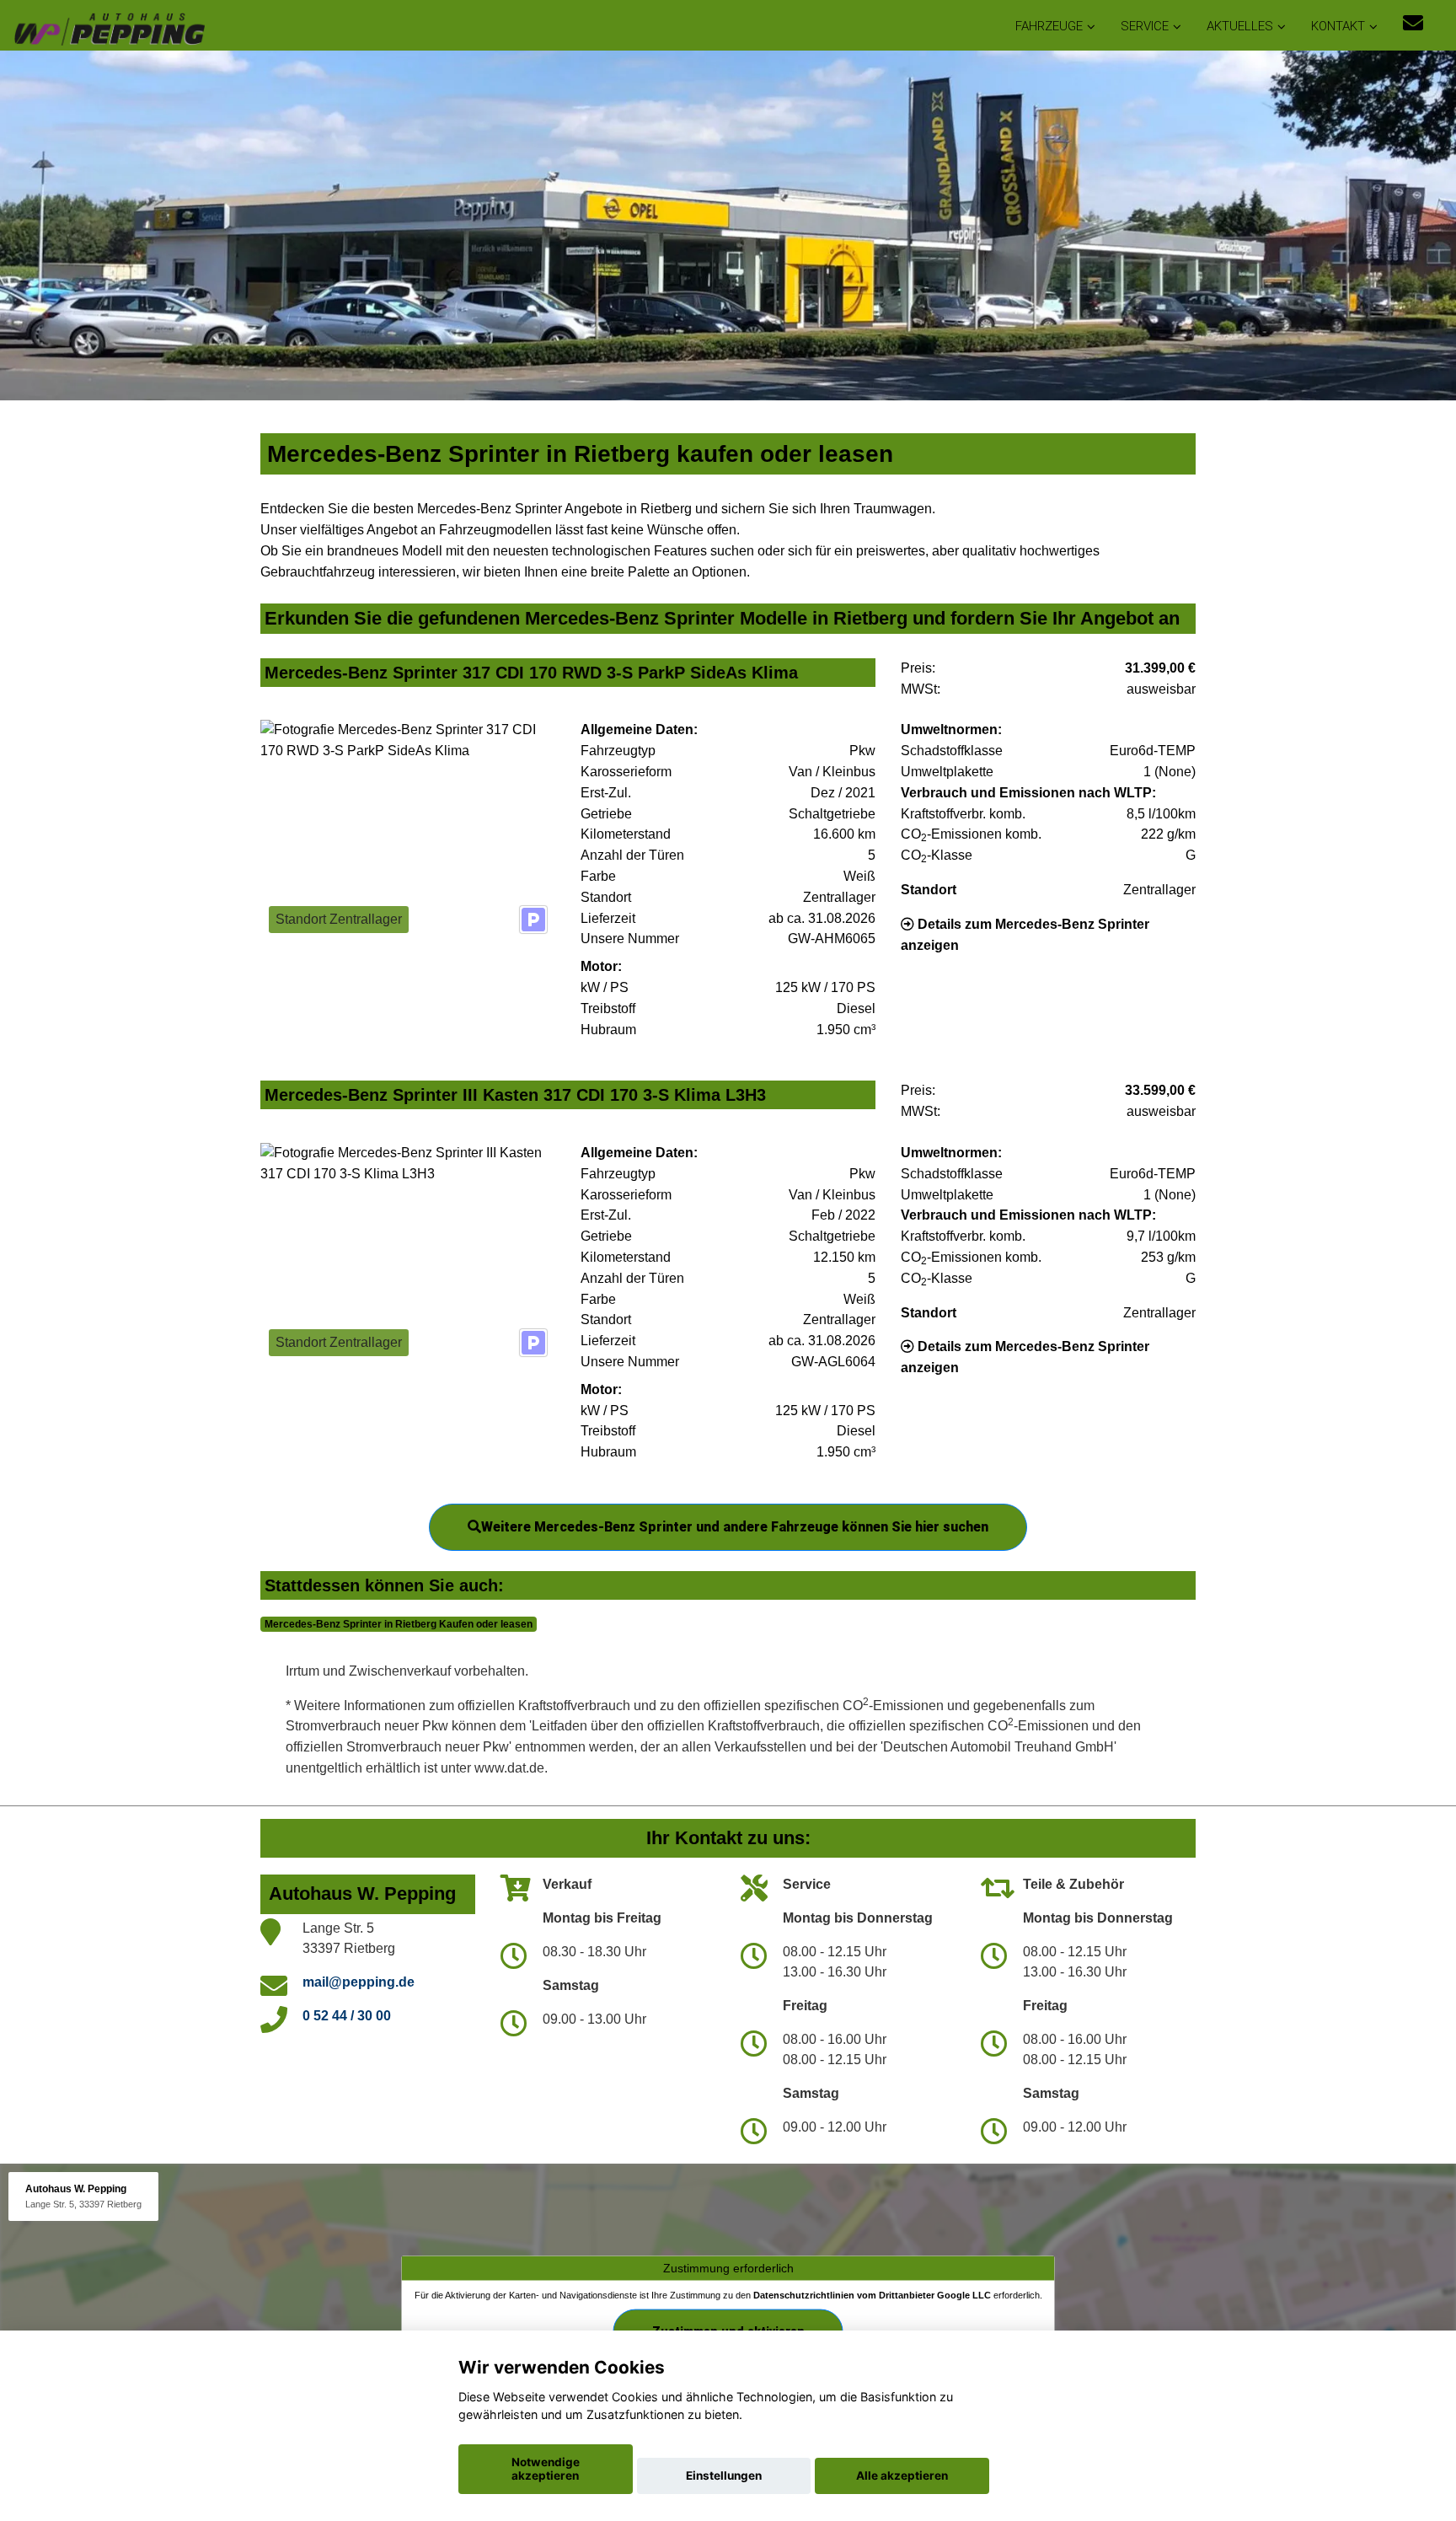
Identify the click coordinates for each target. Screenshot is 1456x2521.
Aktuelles (1240, 26)
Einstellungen (724, 2475)
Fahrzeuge (1049, 26)
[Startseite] (109, 27)
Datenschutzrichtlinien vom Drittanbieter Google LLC (872, 2295)
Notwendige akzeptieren (546, 2469)
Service (1145, 26)
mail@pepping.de (359, 1982)
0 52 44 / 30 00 (347, 2016)
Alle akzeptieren (902, 2475)
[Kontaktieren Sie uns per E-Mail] (1413, 23)
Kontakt (1338, 26)
